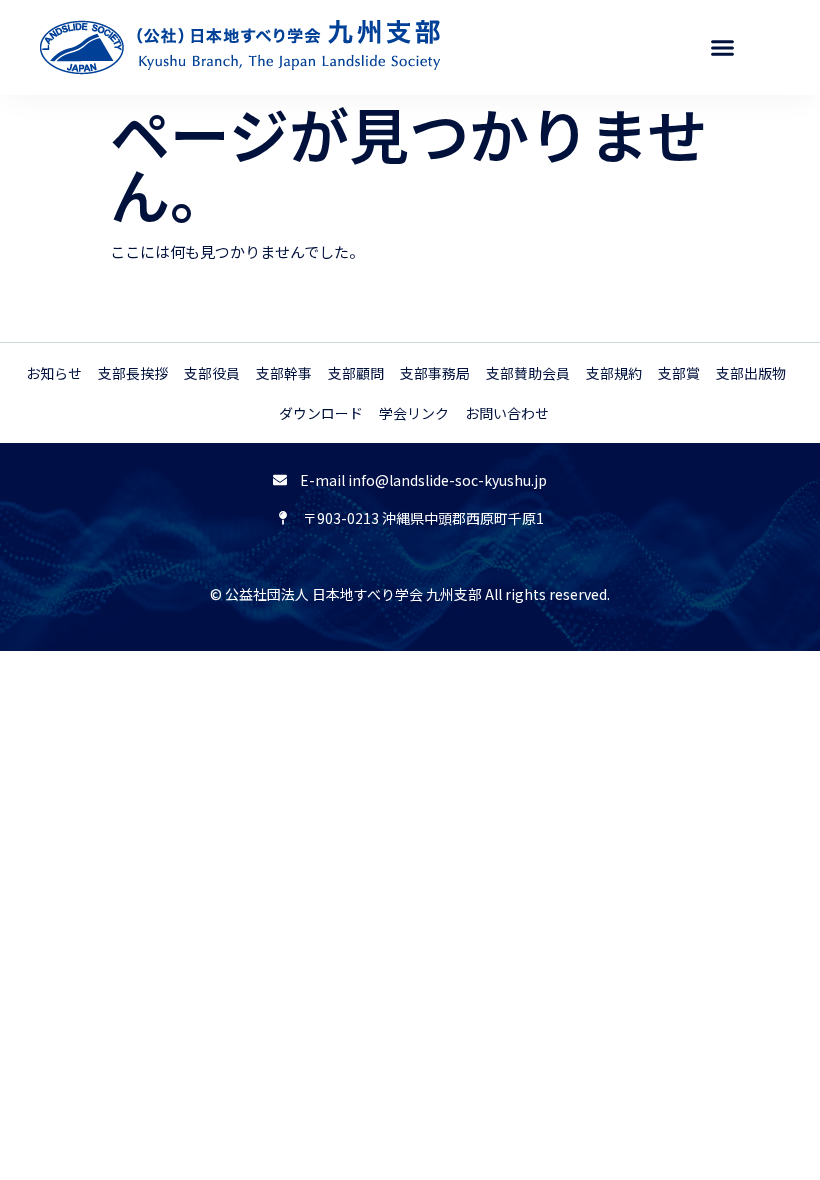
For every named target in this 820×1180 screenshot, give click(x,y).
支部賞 (679, 373)
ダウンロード (321, 413)
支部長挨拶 (133, 373)
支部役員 (212, 373)
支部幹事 (284, 373)
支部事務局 (435, 373)
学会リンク (414, 413)
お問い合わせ (507, 413)
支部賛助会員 (528, 373)
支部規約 (614, 373)
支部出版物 (751, 373)
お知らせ (54, 373)
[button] (722, 48)
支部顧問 (356, 373)
